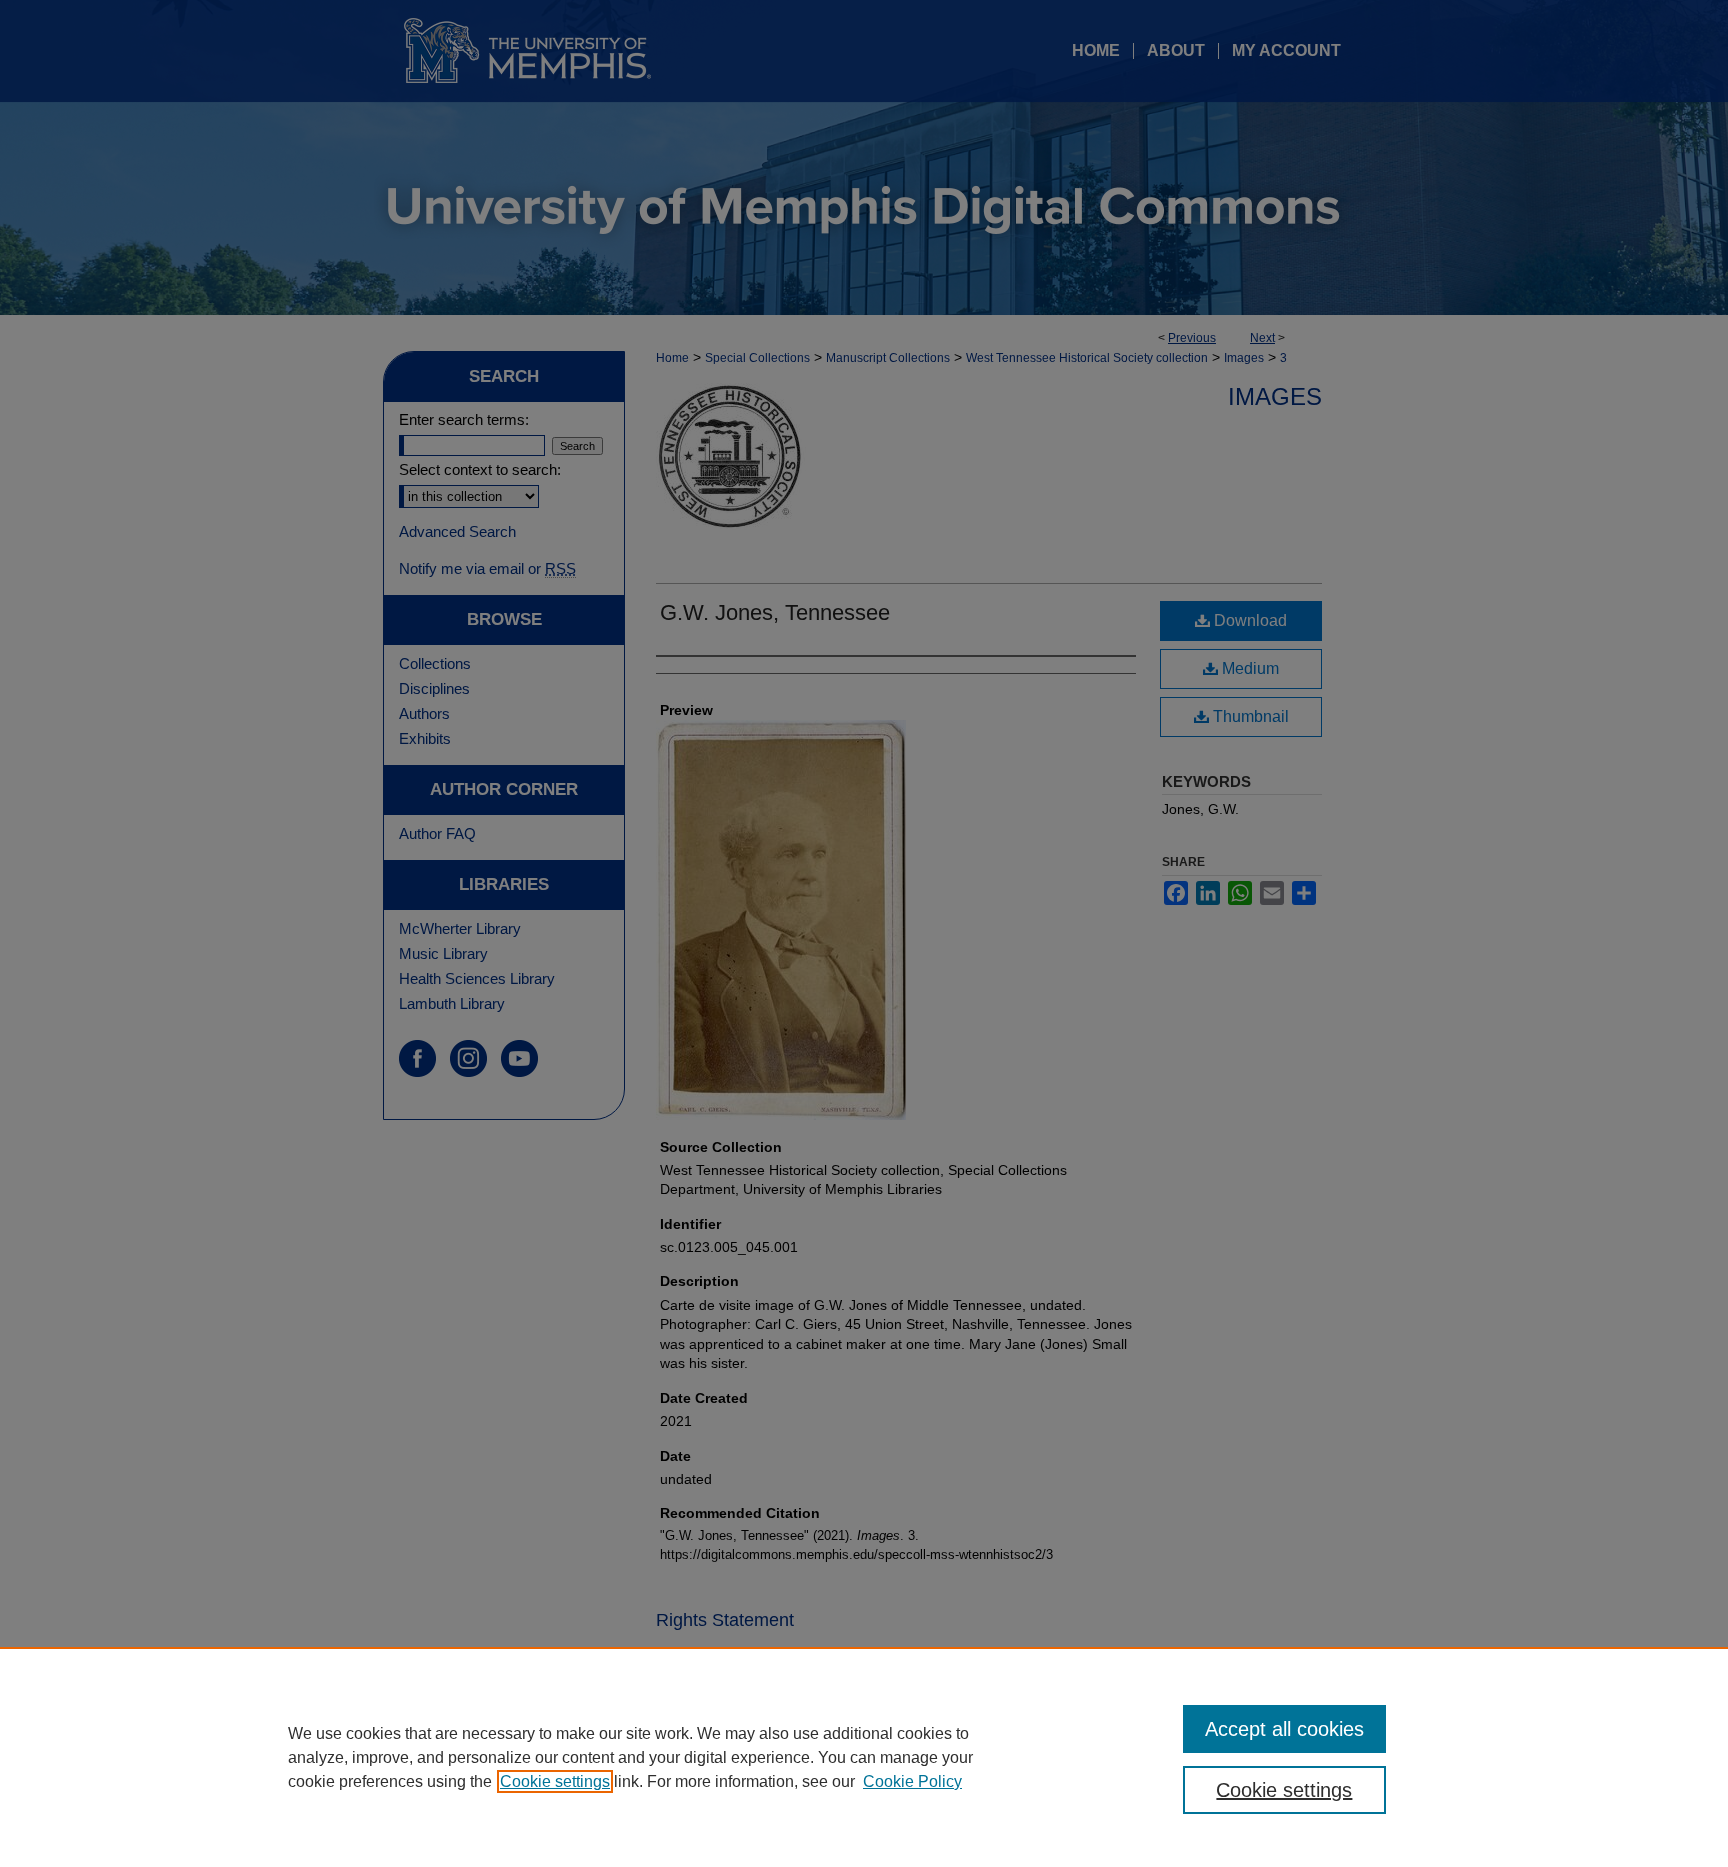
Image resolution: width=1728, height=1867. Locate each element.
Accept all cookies (1284, 1729)
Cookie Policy (912, 1781)
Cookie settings (555, 1781)
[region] (864, 1757)
